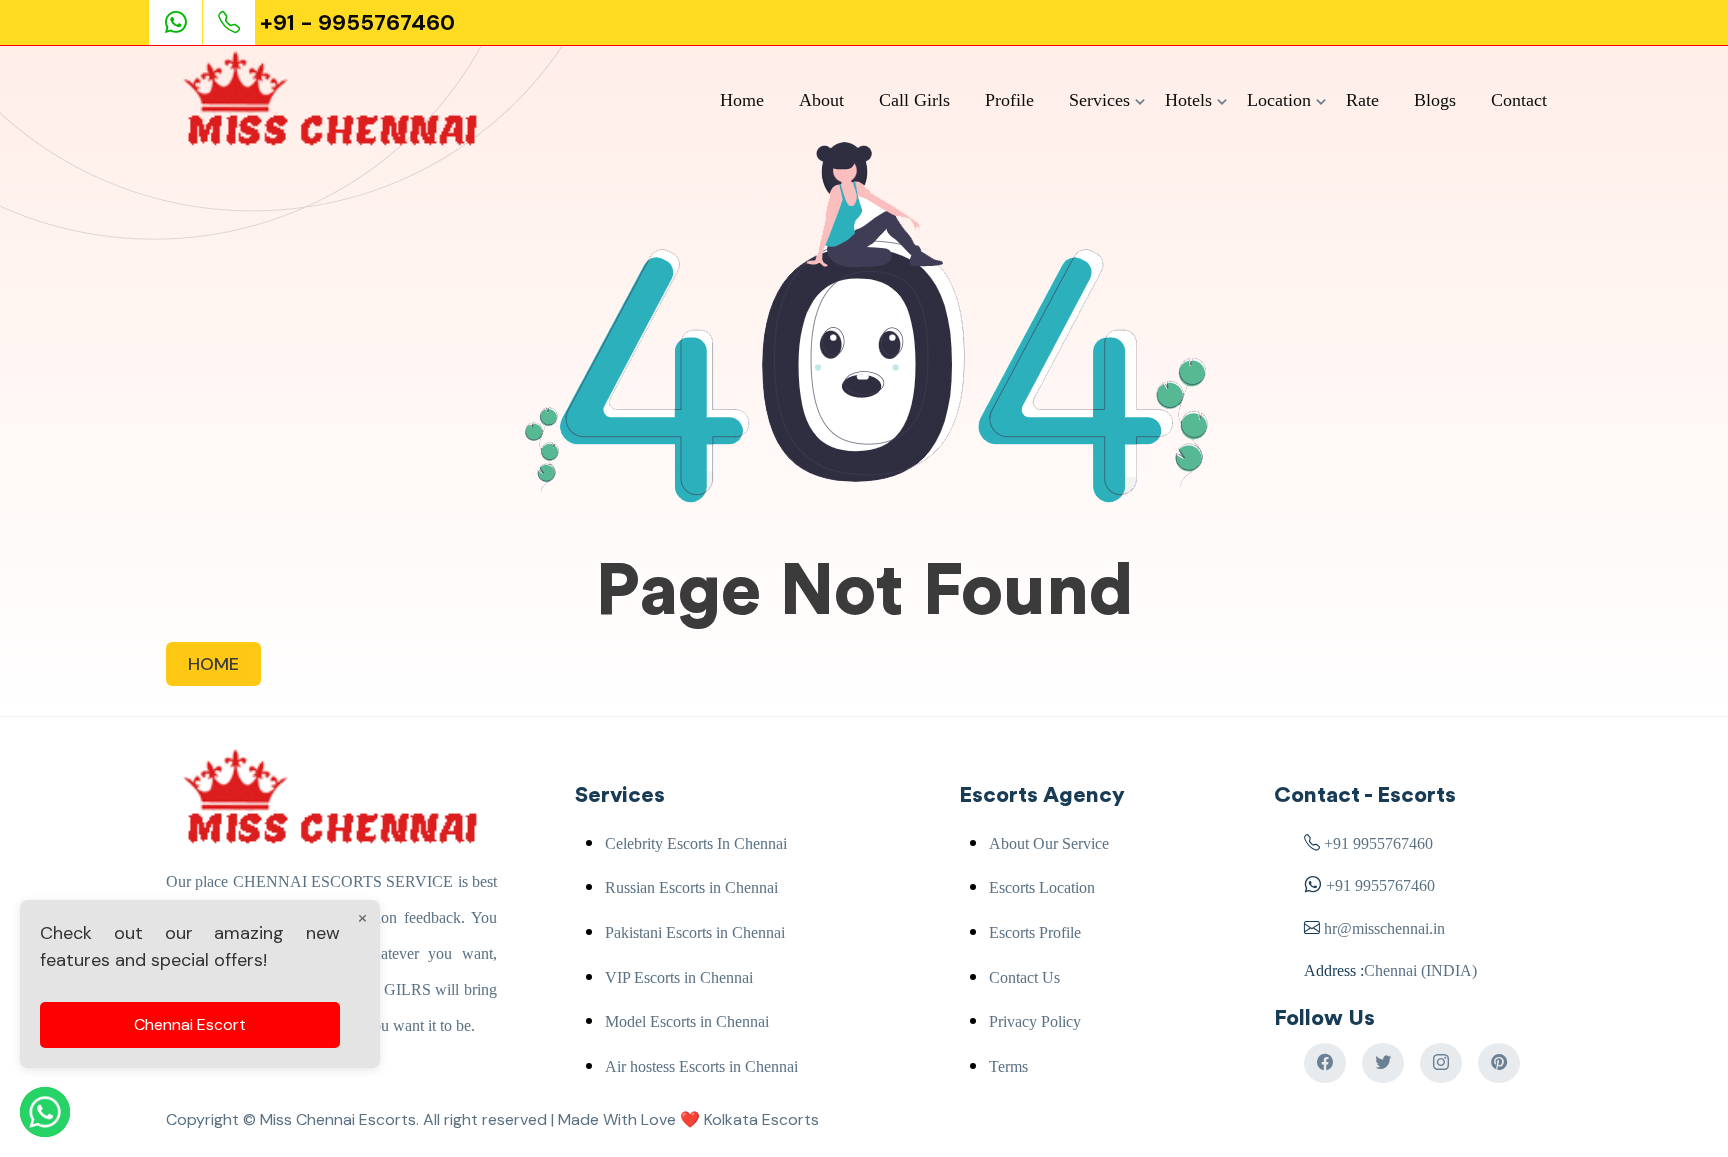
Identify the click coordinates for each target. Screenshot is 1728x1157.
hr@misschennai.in (1382, 928)
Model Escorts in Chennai (687, 1021)
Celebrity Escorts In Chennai (696, 843)
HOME (213, 664)
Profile (1009, 100)
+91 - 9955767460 (357, 22)
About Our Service (1049, 843)
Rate (1362, 100)
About (821, 100)
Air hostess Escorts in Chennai (701, 1066)
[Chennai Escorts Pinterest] (1499, 1063)
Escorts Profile (1035, 932)
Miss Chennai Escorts (338, 1119)
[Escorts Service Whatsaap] (184, 22)
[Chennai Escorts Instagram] (1441, 1063)
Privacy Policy (1035, 1021)
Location (1279, 100)
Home (742, 100)
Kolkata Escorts (761, 1119)
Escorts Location (1042, 887)
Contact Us (1024, 977)
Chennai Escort (190, 1024)
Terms (1008, 1066)
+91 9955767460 (1378, 843)
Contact (1519, 100)
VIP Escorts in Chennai (679, 977)
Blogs (1435, 100)
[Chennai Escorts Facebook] (1325, 1063)
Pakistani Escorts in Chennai (695, 932)
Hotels (1188, 100)
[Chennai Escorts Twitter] (1383, 1063)
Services (1099, 100)
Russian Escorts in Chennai (691, 887)
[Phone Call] (231, 22)
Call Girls (914, 100)
